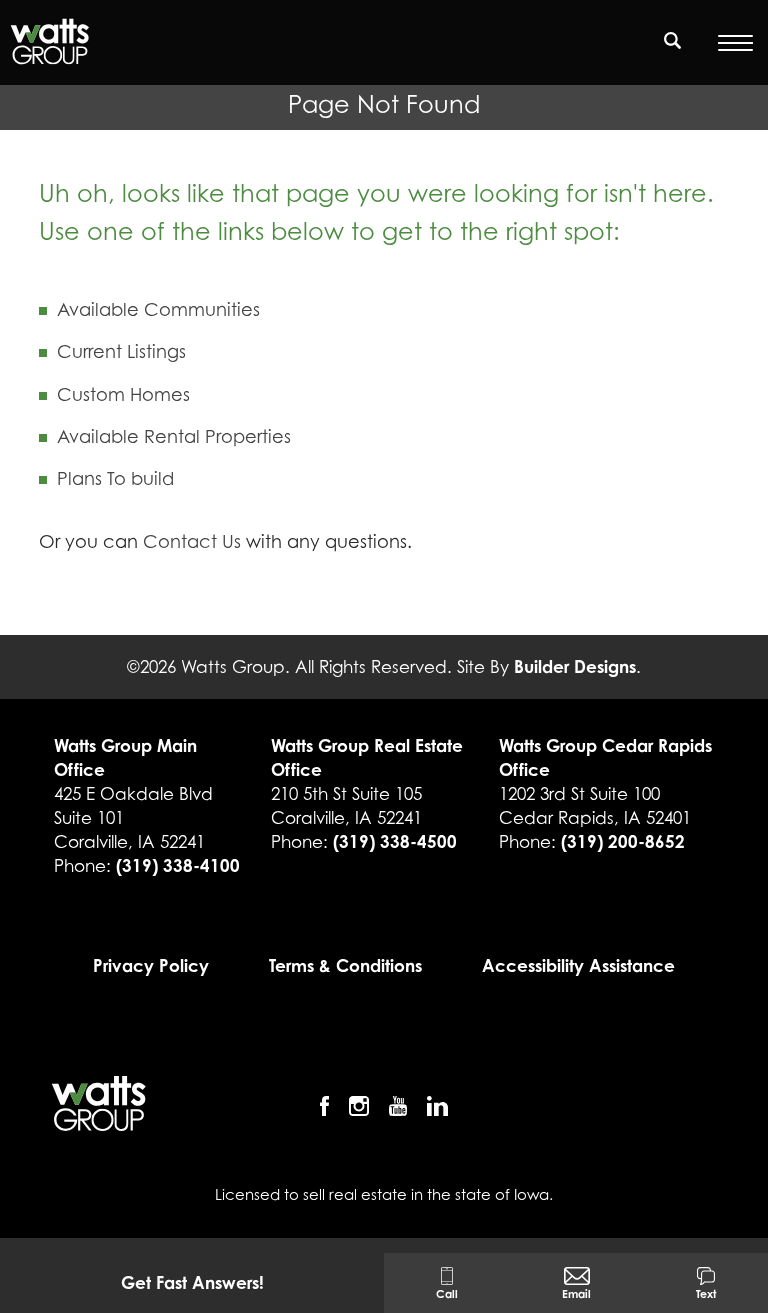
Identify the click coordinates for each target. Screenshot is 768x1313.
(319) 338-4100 (178, 865)
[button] (673, 53)
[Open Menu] (735, 43)
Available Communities (158, 309)
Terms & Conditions (345, 965)
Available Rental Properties (174, 436)
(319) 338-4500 (395, 841)
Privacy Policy (151, 965)
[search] (673, 40)
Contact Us (192, 541)
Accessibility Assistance (578, 965)
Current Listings (121, 351)
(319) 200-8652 (623, 841)
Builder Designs (575, 666)
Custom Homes (123, 394)
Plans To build (115, 478)
